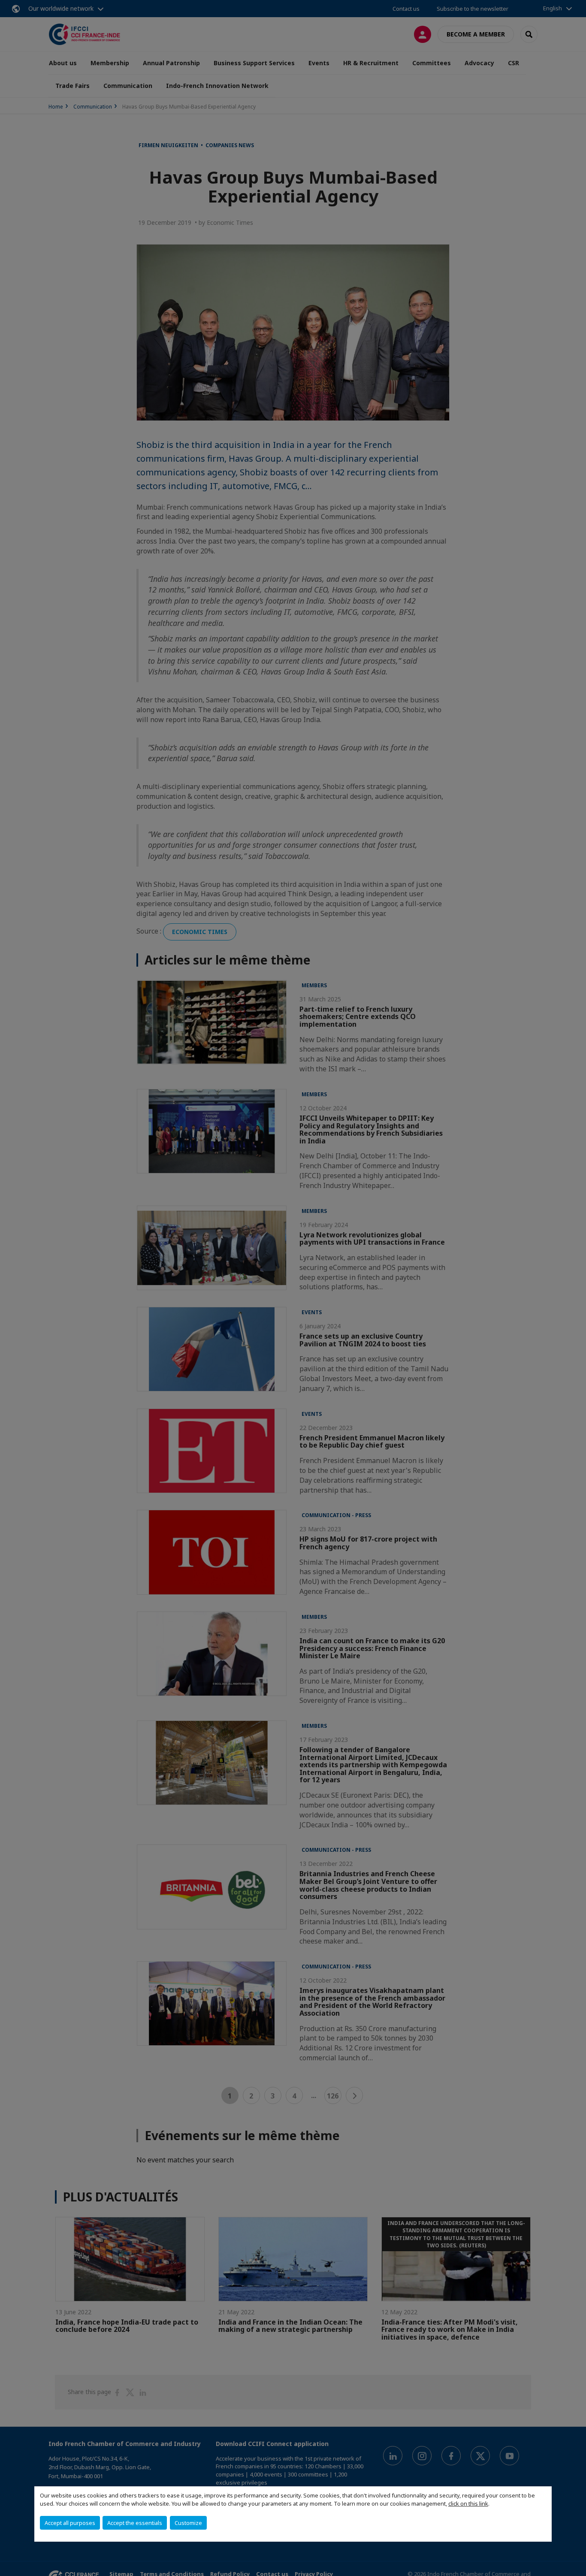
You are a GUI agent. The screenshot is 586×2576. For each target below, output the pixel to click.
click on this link (468, 2503)
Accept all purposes (70, 2523)
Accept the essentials (135, 2523)
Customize (188, 2523)
